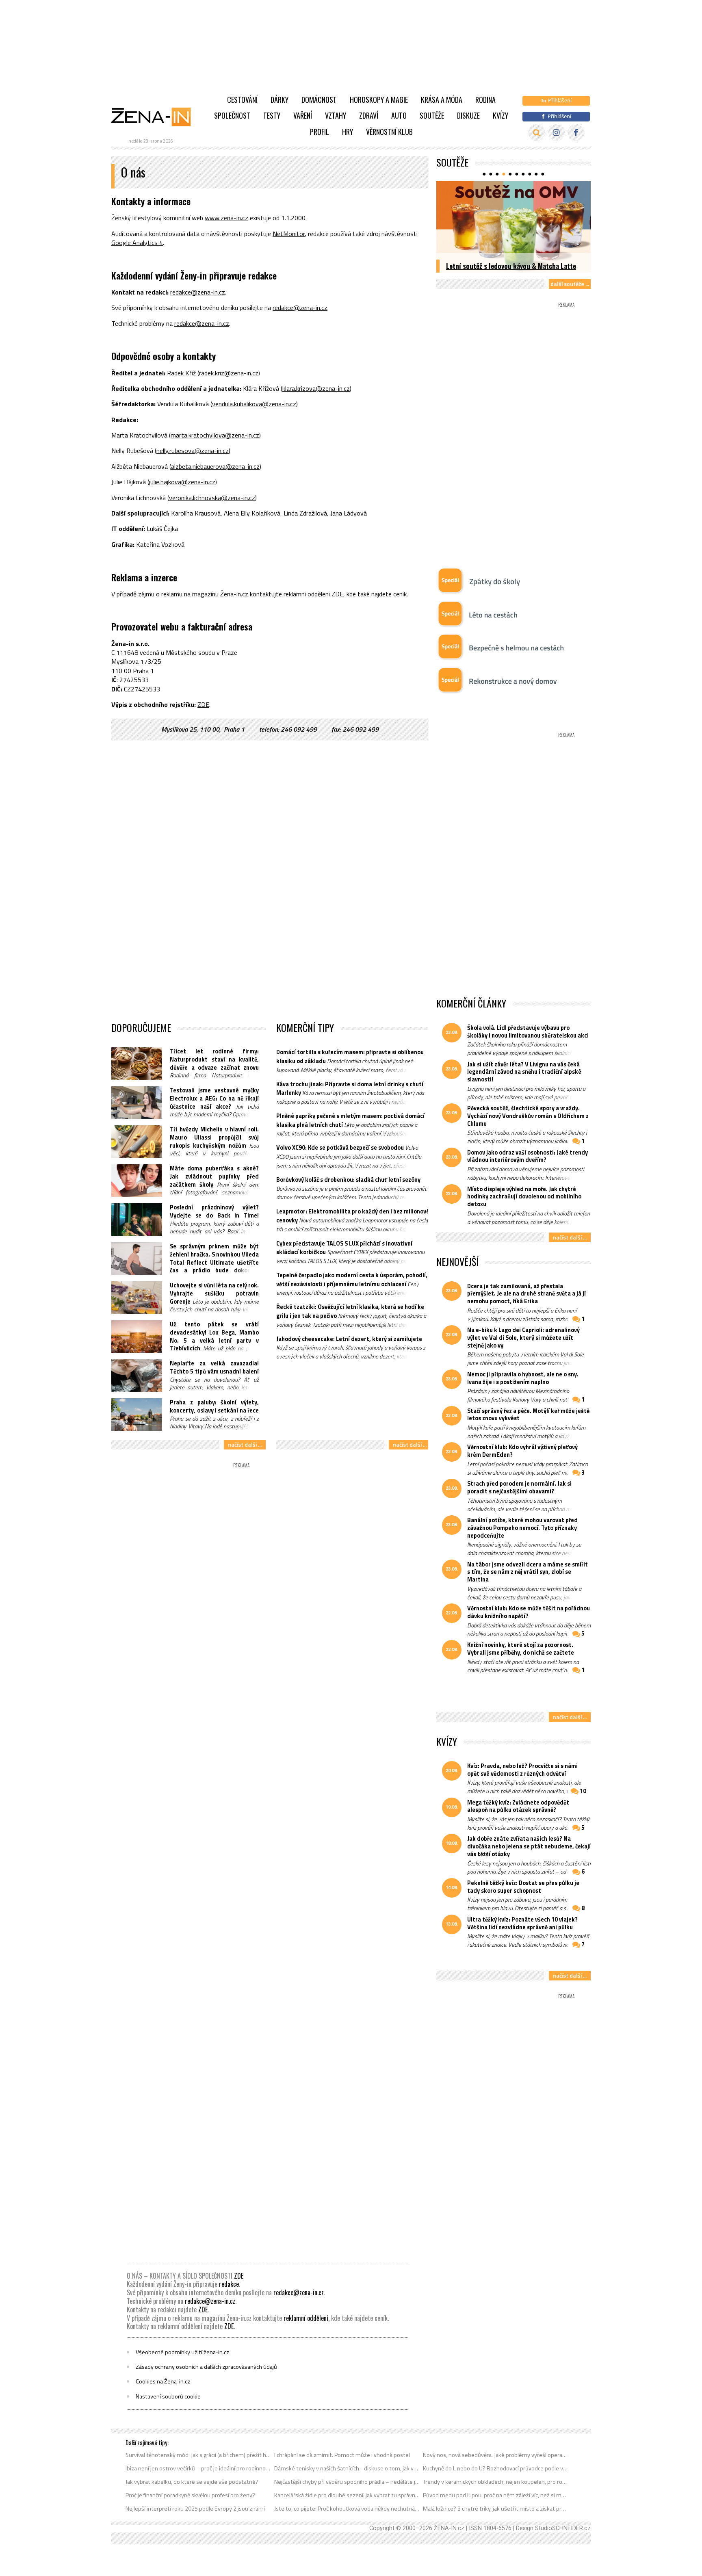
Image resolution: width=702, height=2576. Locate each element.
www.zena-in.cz (226, 218)
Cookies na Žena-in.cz (163, 2381)
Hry (348, 132)
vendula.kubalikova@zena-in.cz (254, 404)
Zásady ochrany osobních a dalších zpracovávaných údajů (206, 2367)
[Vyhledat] (536, 133)
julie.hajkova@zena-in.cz (182, 482)
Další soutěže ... (570, 284)
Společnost (232, 115)
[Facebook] (576, 133)
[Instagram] (556, 133)
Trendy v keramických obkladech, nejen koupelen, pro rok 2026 (496, 2482)
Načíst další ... (245, 1444)
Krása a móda (442, 100)
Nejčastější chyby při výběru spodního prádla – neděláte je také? (347, 2482)
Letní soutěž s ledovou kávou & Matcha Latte (511, 266)
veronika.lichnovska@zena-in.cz (212, 498)
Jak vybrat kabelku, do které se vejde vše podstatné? (192, 2482)
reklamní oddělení (306, 2318)
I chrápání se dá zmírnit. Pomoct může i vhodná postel (342, 2455)
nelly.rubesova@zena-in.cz (193, 451)
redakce (229, 2284)
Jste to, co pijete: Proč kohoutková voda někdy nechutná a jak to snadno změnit (347, 2509)
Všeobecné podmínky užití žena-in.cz (182, 2352)
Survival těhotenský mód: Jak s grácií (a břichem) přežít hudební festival (198, 2455)
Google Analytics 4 (137, 243)
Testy (272, 115)
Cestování (242, 100)
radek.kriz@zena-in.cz (229, 373)
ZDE (337, 594)
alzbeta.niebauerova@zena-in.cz (215, 466)
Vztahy (336, 115)
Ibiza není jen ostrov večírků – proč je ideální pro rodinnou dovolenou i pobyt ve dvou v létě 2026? (198, 2468)
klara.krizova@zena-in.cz (316, 388)
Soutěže (432, 115)
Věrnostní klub (389, 132)
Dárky (279, 100)
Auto (399, 115)
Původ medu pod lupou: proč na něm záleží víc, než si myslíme (496, 2495)
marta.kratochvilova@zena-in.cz (215, 435)
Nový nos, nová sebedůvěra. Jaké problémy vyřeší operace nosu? (496, 2455)
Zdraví (369, 115)
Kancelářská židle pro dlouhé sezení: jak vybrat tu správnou (347, 2495)
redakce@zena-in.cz (198, 292)
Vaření (303, 115)
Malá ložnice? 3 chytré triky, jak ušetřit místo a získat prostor (496, 2509)
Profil (320, 132)
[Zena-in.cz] (156, 117)
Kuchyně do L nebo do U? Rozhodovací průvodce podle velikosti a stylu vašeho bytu (496, 2468)
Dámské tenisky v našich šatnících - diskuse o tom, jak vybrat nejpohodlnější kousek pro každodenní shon (347, 2468)
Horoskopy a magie (379, 100)
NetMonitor (289, 234)
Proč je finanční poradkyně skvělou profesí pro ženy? (190, 2495)
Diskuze (468, 115)
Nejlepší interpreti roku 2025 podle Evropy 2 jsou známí (195, 2509)
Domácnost (319, 100)
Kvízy (500, 115)
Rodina (485, 100)
